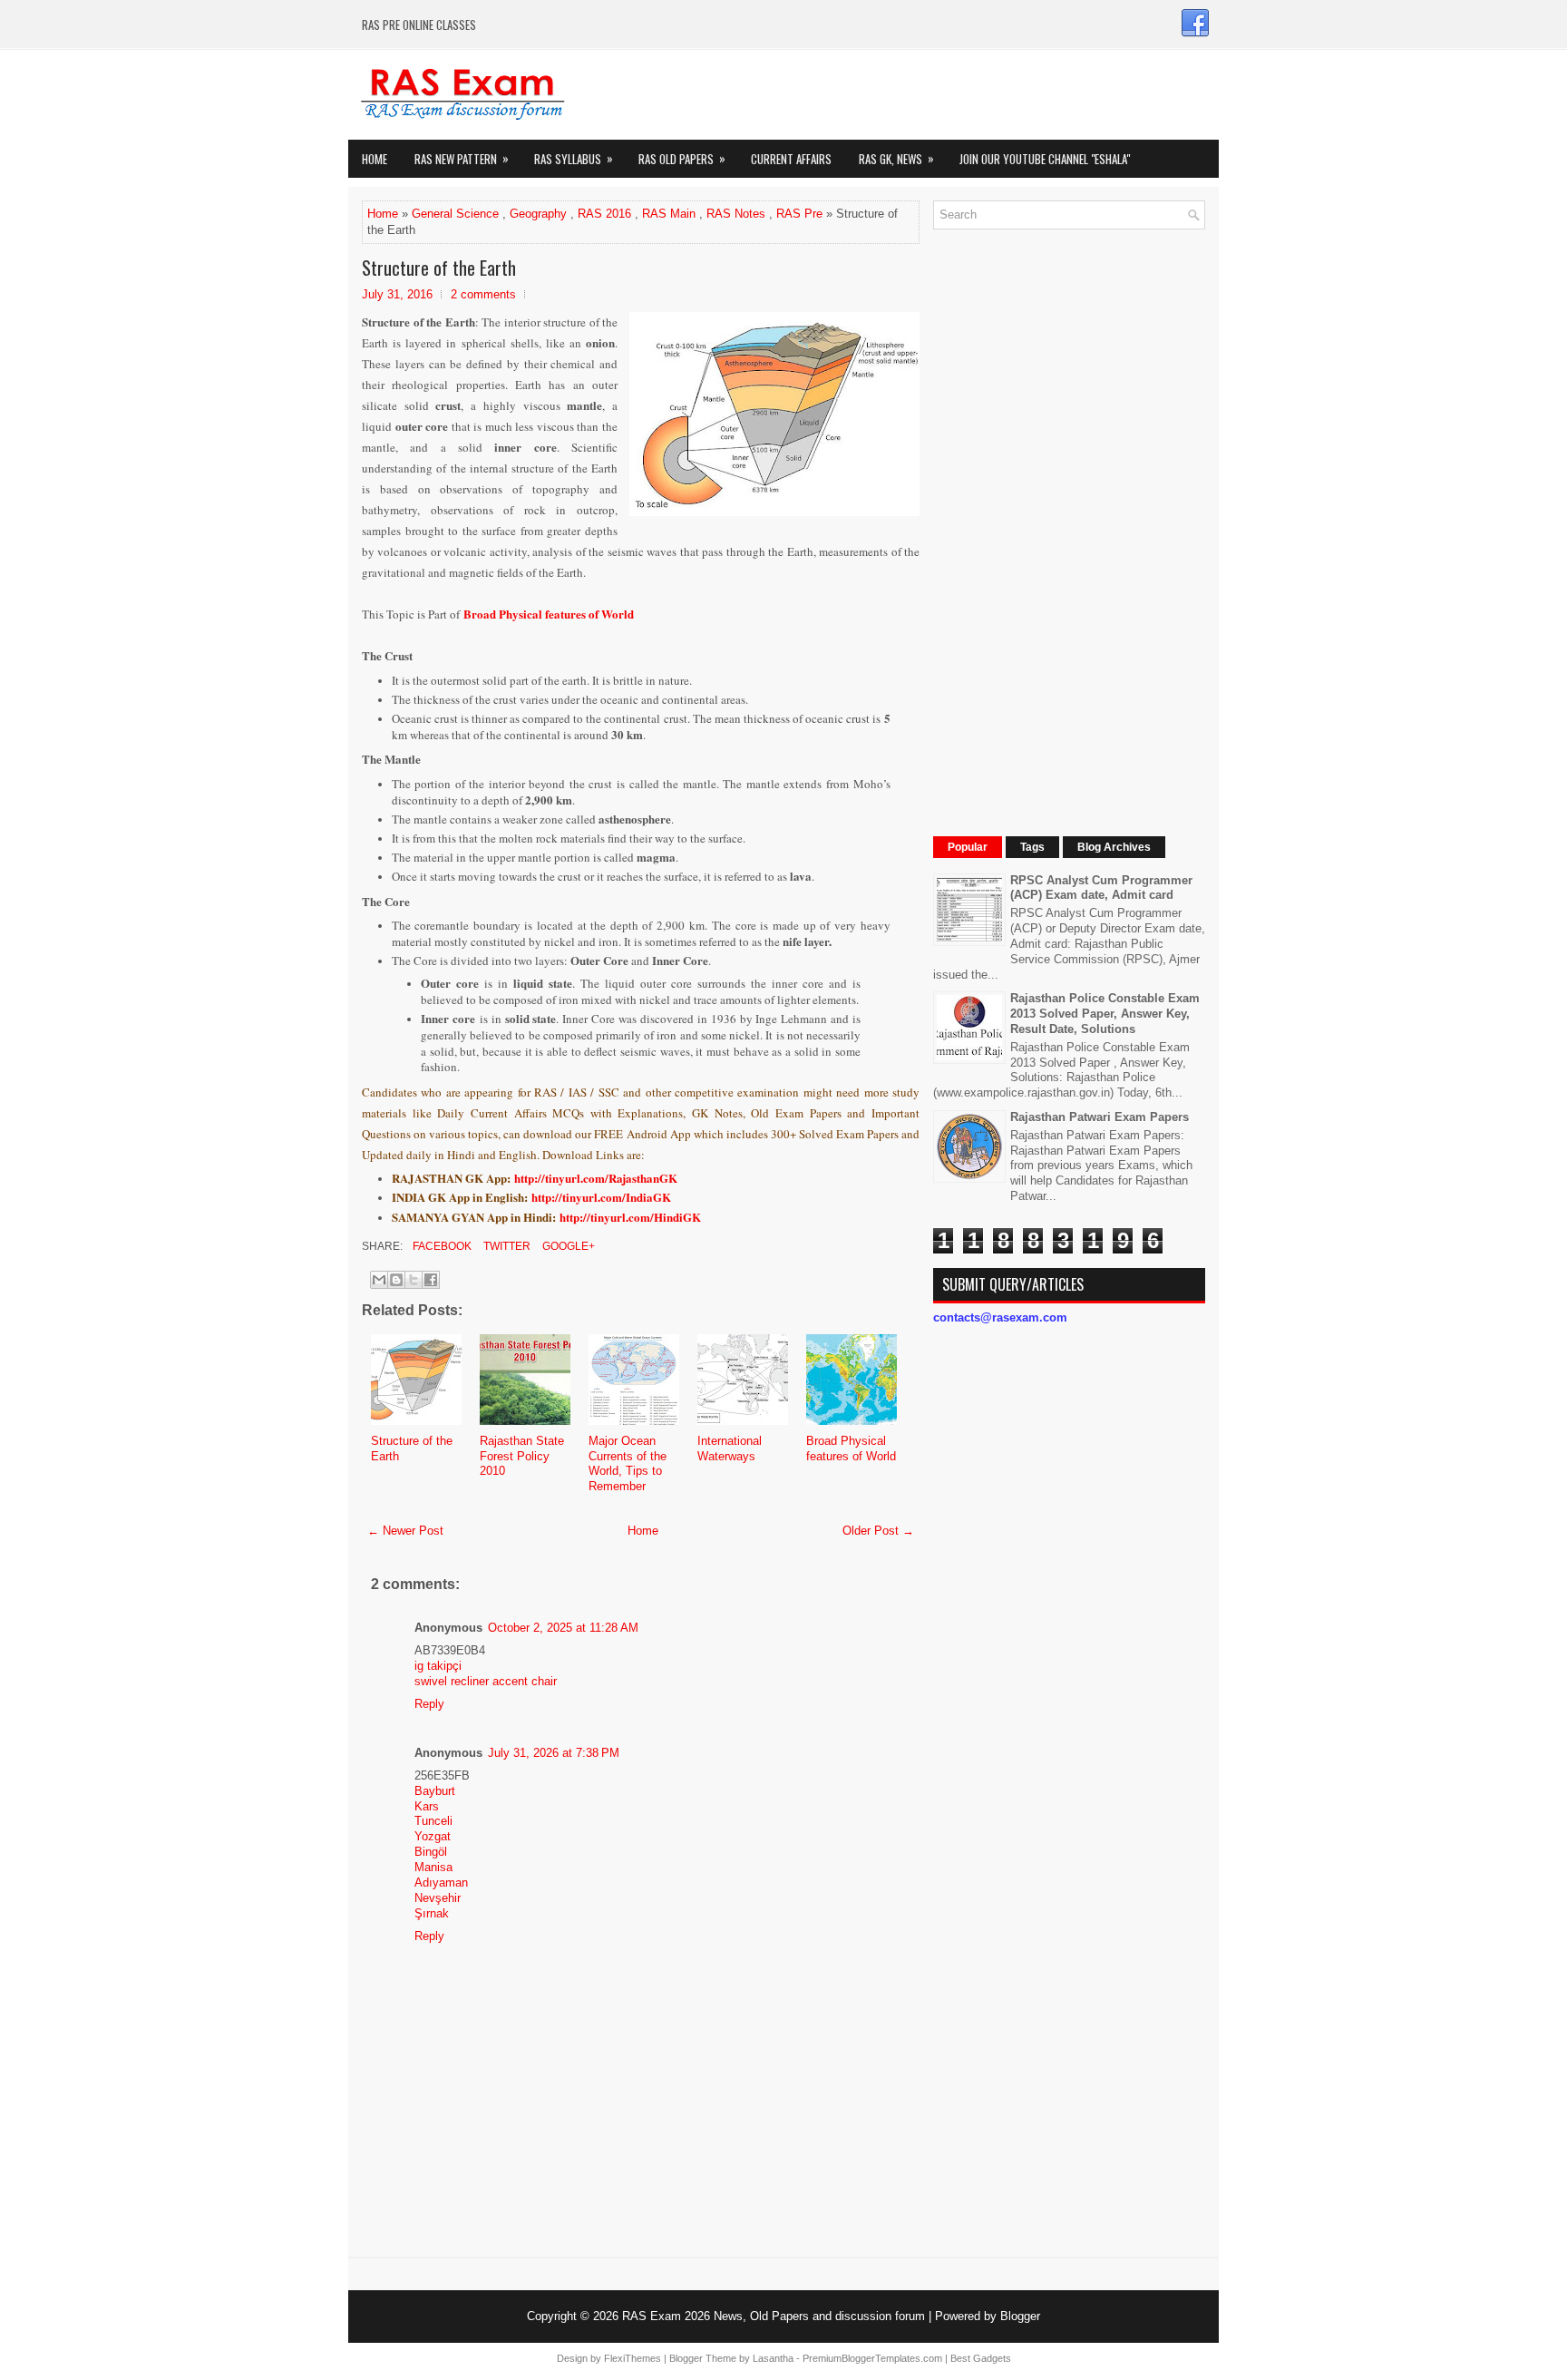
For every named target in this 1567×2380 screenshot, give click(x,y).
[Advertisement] (1069, 515)
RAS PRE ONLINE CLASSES (419, 24)
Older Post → (878, 1531)
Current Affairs (791, 159)
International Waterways (730, 1448)
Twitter (506, 1246)
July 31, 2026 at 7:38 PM (554, 1753)
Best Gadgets (981, 2358)
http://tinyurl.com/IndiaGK (601, 1197)
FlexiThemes (633, 2358)
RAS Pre (799, 214)
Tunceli (433, 1821)
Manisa (433, 1867)
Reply (429, 1704)
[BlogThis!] (396, 1280)
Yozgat (433, 1836)
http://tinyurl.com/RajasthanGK (596, 1178)
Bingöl (431, 1852)
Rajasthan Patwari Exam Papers (1100, 1117)
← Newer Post (405, 1531)
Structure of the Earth (439, 268)
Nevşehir (438, 1898)
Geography (538, 214)
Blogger (1020, 2316)
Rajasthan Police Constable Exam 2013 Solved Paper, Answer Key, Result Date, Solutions (1105, 1014)
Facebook (441, 1246)
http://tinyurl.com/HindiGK (630, 1217)
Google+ (567, 1246)
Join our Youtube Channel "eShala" (1045, 159)
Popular (968, 847)
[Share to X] (414, 1280)
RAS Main (669, 214)
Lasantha (773, 2358)
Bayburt (435, 1791)
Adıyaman (441, 1883)
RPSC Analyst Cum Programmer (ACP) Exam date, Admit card (1101, 888)
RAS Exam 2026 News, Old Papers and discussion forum (774, 2316)
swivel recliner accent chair (486, 1681)
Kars (427, 1806)
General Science (455, 214)
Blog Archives (1114, 847)
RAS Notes (736, 214)
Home (375, 159)
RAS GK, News (896, 158)
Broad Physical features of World (549, 614)
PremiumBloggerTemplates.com (872, 2358)
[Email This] (379, 1280)
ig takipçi (438, 1666)
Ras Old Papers (682, 158)
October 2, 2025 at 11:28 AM (563, 1628)
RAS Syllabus (574, 158)
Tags (1032, 847)
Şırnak (432, 1913)
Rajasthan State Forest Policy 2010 (522, 1456)
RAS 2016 (604, 214)
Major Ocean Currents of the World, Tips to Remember (628, 1464)
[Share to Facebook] (431, 1280)
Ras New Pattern (462, 158)
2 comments (483, 294)
